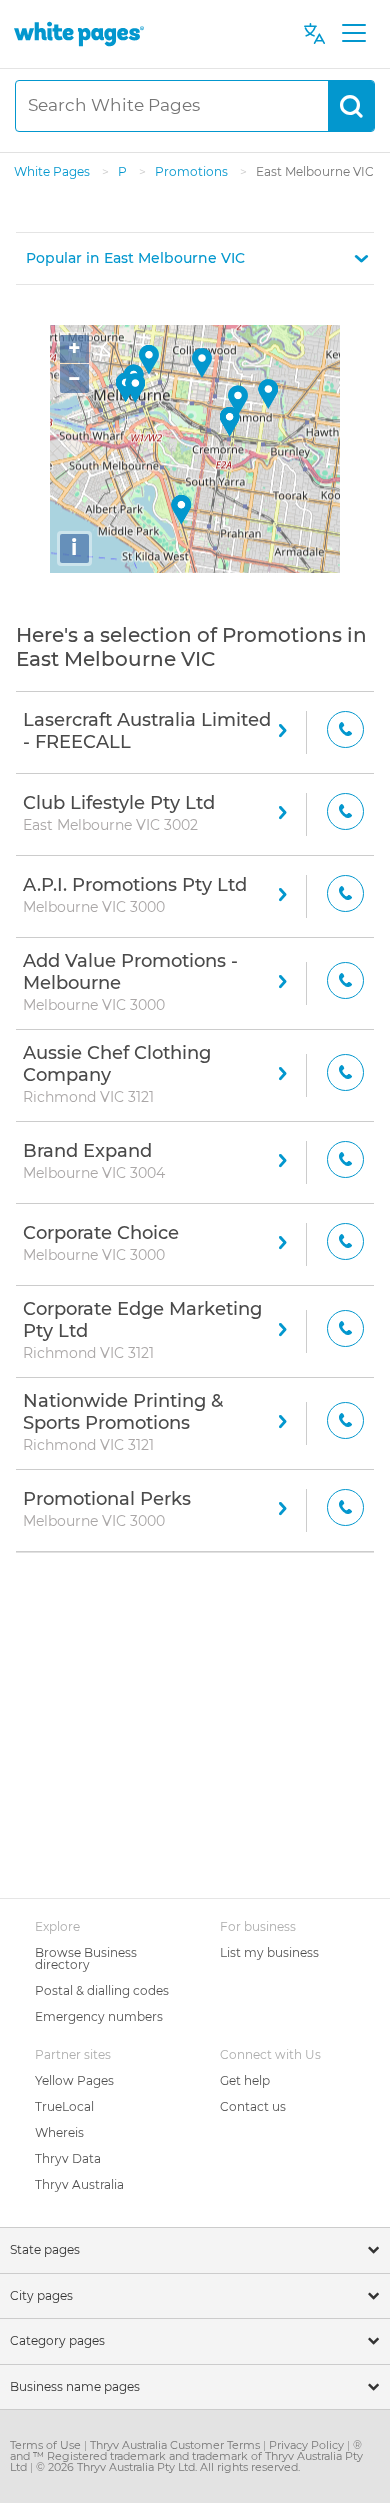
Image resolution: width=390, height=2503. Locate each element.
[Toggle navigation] (353, 34)
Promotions (193, 171)
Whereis (59, 2132)
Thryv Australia (79, 2184)
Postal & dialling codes (102, 1990)
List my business (269, 1952)
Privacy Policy (308, 2445)
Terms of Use (47, 2445)
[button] (195, 258)
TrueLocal (64, 2106)
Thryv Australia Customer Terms (176, 2445)
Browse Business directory (86, 1958)
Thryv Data (68, 2158)
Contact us (253, 2106)
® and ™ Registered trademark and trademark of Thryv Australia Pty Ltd (186, 2456)
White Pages (53, 171)
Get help (245, 2080)
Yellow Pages (74, 2080)
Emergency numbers (99, 2016)
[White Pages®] (79, 33)
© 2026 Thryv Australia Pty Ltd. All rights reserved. (168, 2467)
